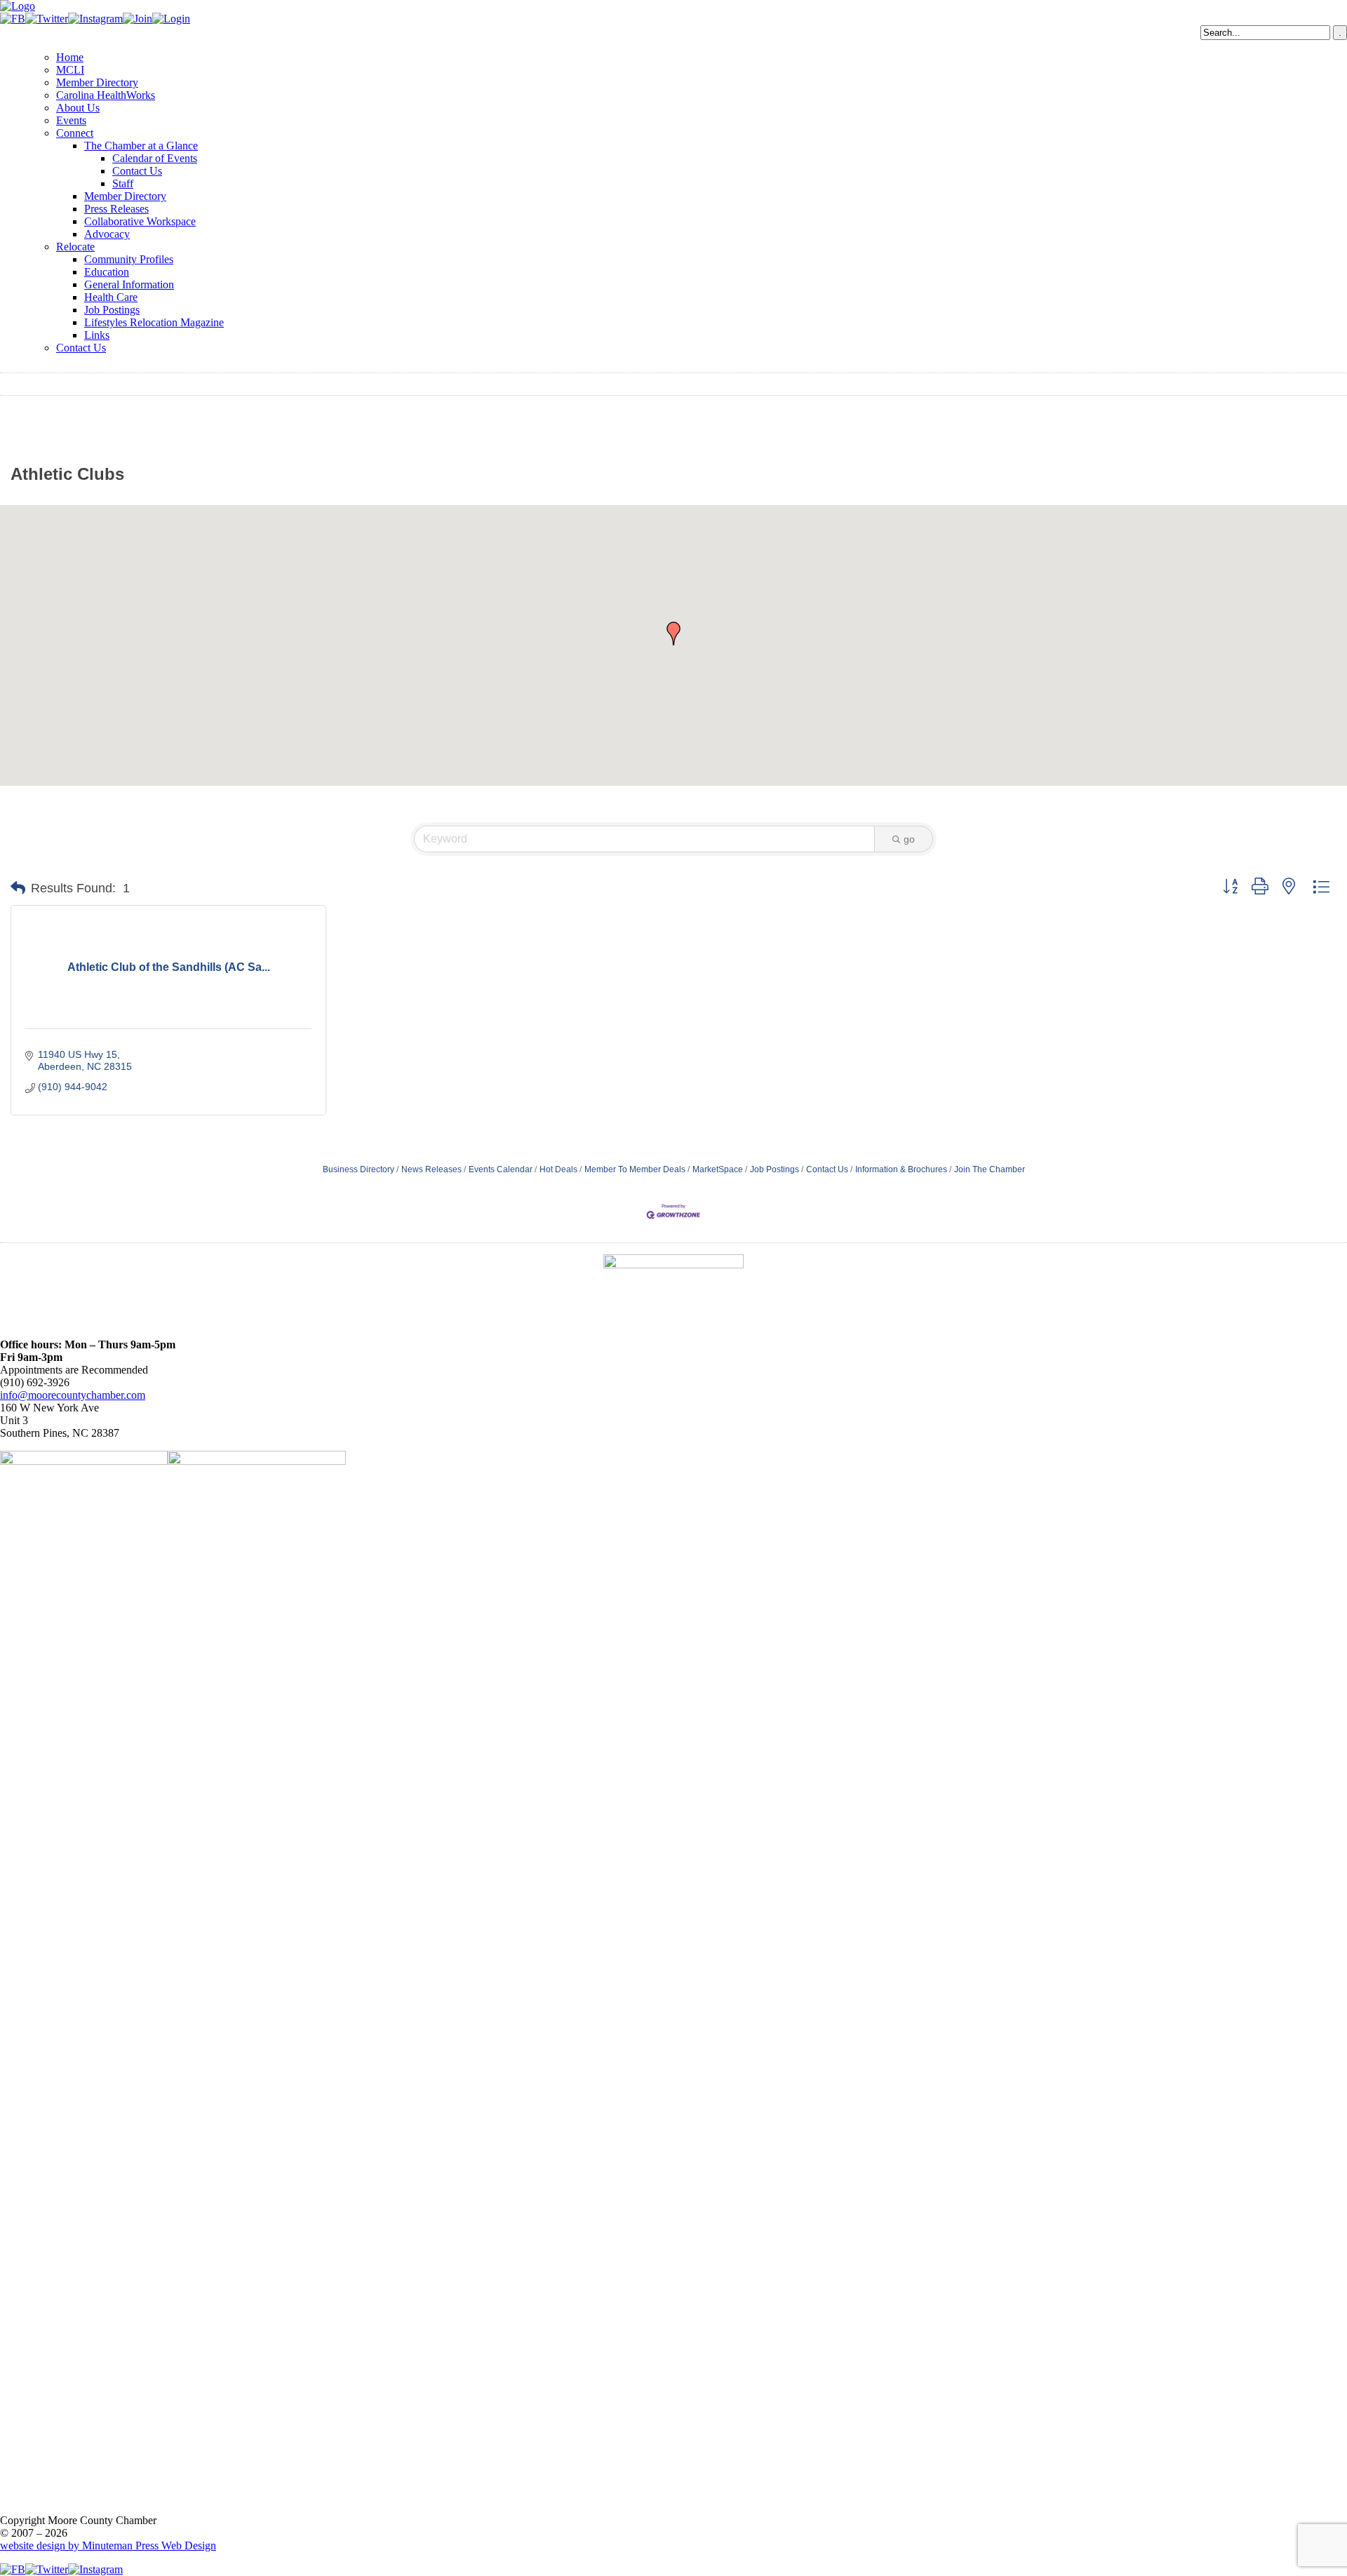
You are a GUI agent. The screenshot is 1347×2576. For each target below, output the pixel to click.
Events (71, 120)
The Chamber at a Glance (141, 146)
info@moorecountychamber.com (73, 1395)
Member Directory (97, 82)
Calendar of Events (155, 158)
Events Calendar (501, 1169)
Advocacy (107, 234)
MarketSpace (718, 1169)
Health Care (111, 297)
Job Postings (112, 310)
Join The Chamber (990, 1169)
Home (70, 57)
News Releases (431, 1169)
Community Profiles (129, 259)
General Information (129, 284)
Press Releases (116, 209)
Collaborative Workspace (140, 221)
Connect (75, 133)
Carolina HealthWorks (106, 95)
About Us (78, 108)
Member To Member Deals (635, 1169)
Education (107, 272)
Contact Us (137, 171)
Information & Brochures (901, 1169)
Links (97, 335)
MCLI (70, 70)
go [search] (909, 839)
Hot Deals (558, 1169)
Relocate (75, 247)
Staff (123, 183)
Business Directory (358, 1169)
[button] (673, 633)
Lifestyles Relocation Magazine (154, 322)
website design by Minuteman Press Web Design (108, 2545)
